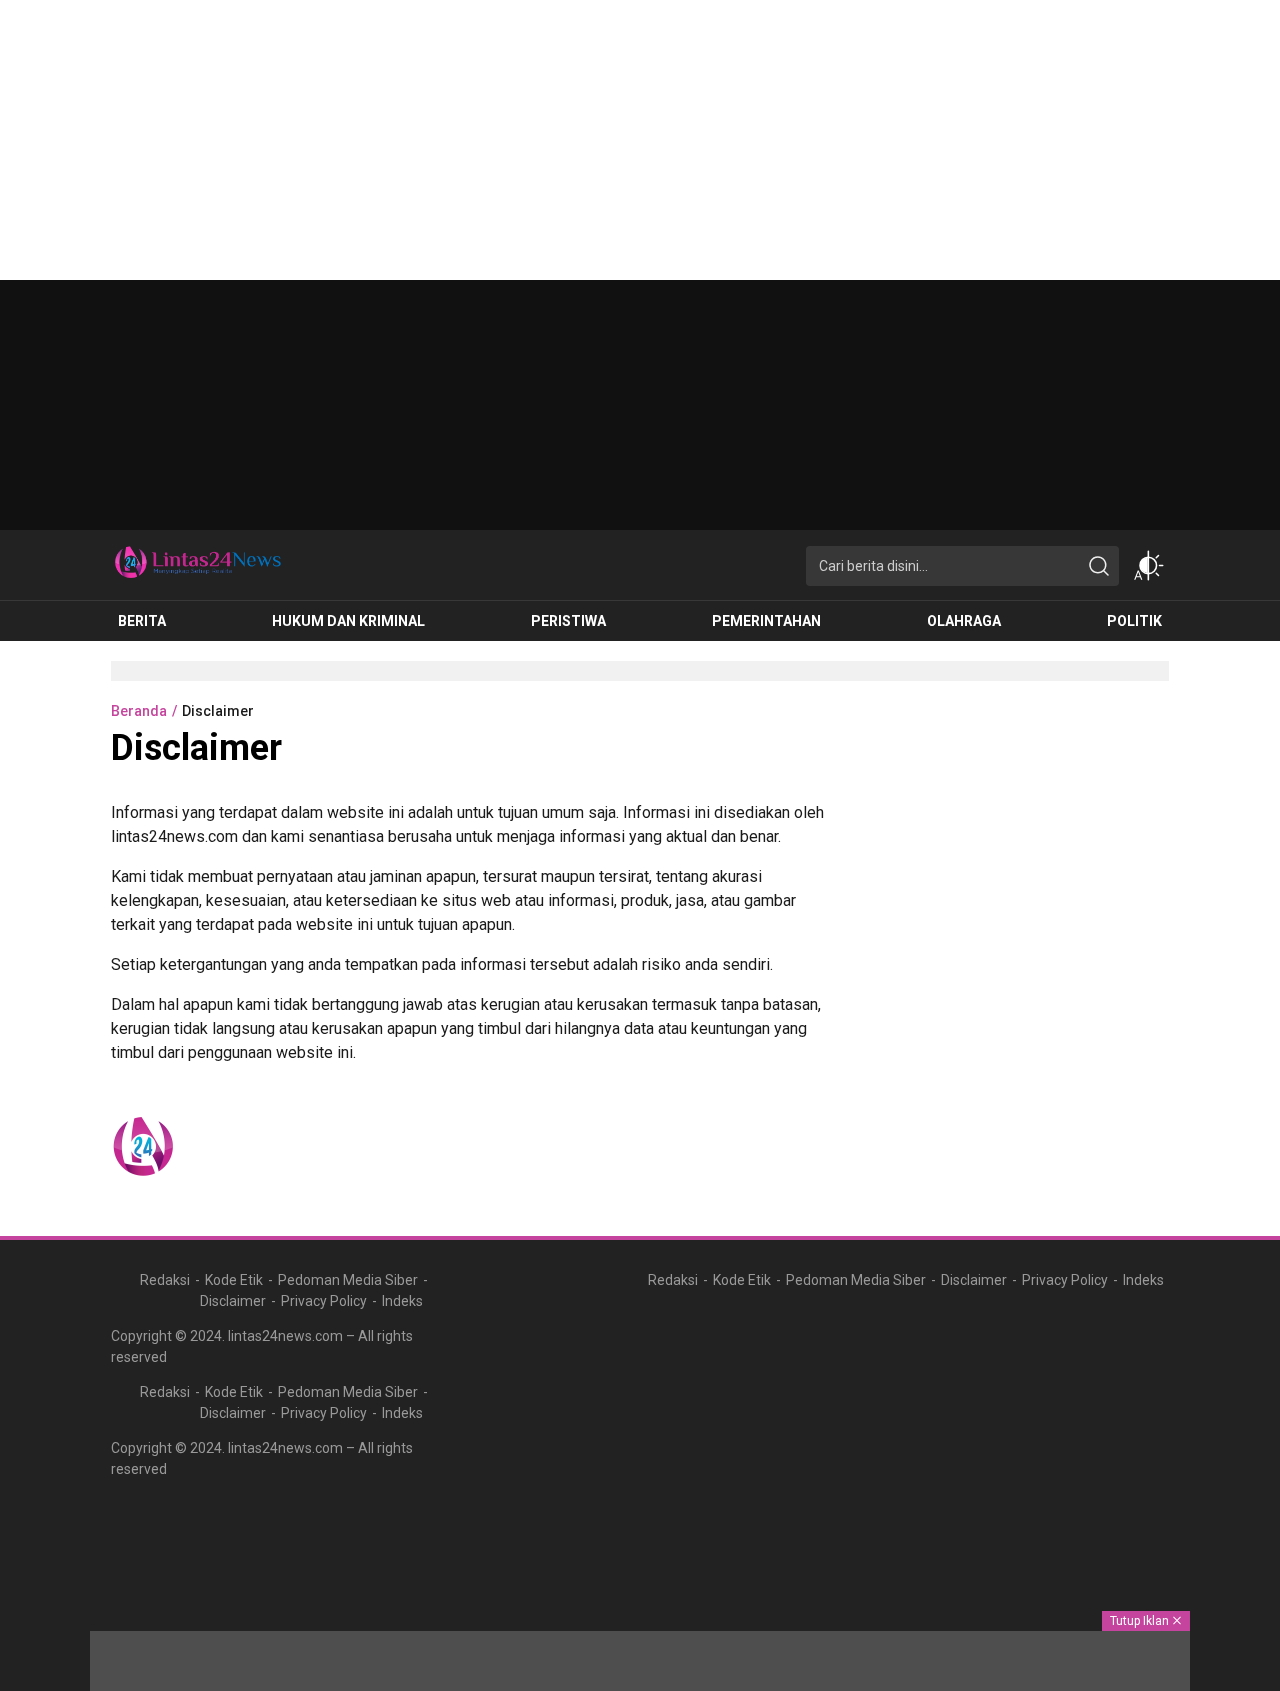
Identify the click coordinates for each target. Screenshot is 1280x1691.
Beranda (139, 711)
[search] (1099, 566)
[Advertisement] (600, 140)
